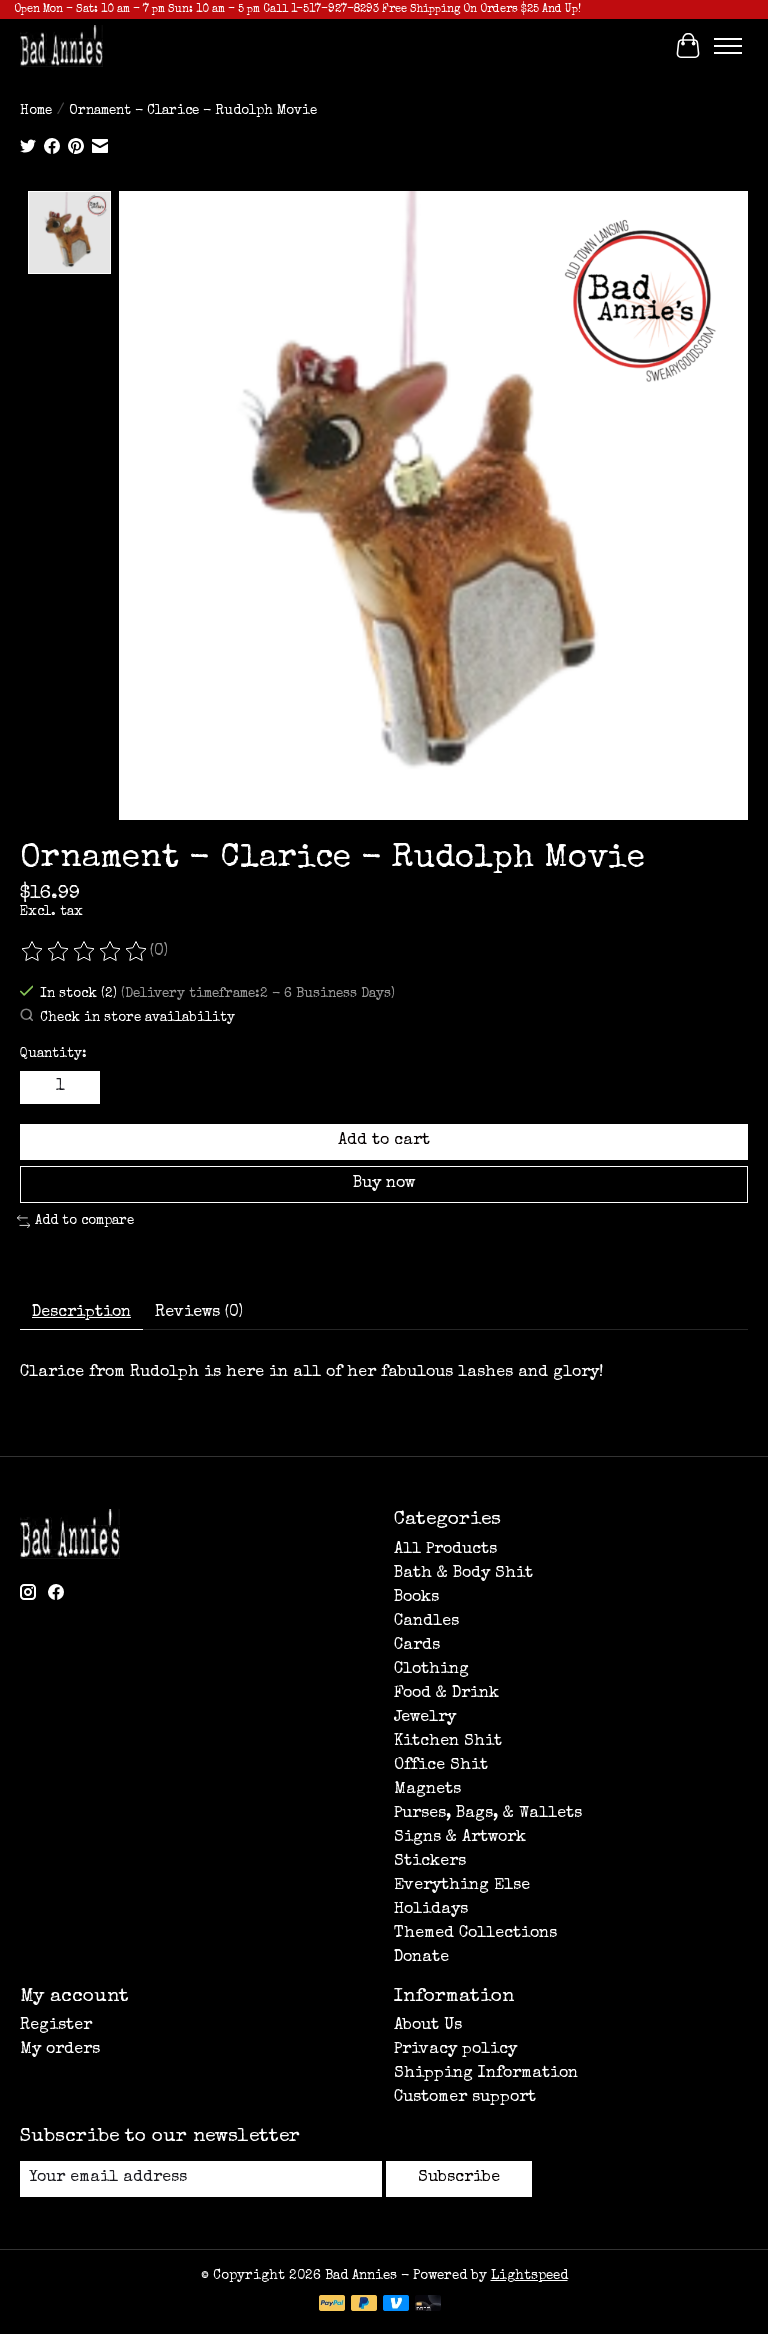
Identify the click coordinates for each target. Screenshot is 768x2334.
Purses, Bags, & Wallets (488, 1814)
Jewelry (425, 1718)
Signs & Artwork (460, 1838)
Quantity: (53, 1054)
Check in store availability (137, 1018)
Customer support (465, 2098)
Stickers (430, 1862)
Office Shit (441, 1766)
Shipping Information (486, 2074)
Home (36, 111)
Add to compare (84, 1221)
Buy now (384, 1184)
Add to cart (384, 1141)
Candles (426, 1622)
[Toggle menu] (728, 46)
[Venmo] (396, 2305)
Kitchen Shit (448, 1742)
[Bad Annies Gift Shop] (61, 45)
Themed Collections (475, 1934)
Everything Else (462, 1886)
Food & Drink (446, 1694)
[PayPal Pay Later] (364, 2305)
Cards (417, 1646)
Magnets (427, 1790)
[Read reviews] (85, 952)
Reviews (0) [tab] (199, 1313)
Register (56, 2026)
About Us (428, 2026)
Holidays (431, 1910)
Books (416, 1598)
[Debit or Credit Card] (428, 2305)
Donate (421, 1958)
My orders (60, 2050)
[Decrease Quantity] (39, 1088)
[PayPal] (332, 2305)
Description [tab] (81, 1313)
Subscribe (459, 2178)
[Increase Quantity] (81, 1088)
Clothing (431, 1670)
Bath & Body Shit (463, 1574)
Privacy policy (455, 2050)
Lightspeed (529, 2276)
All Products (445, 1550)
